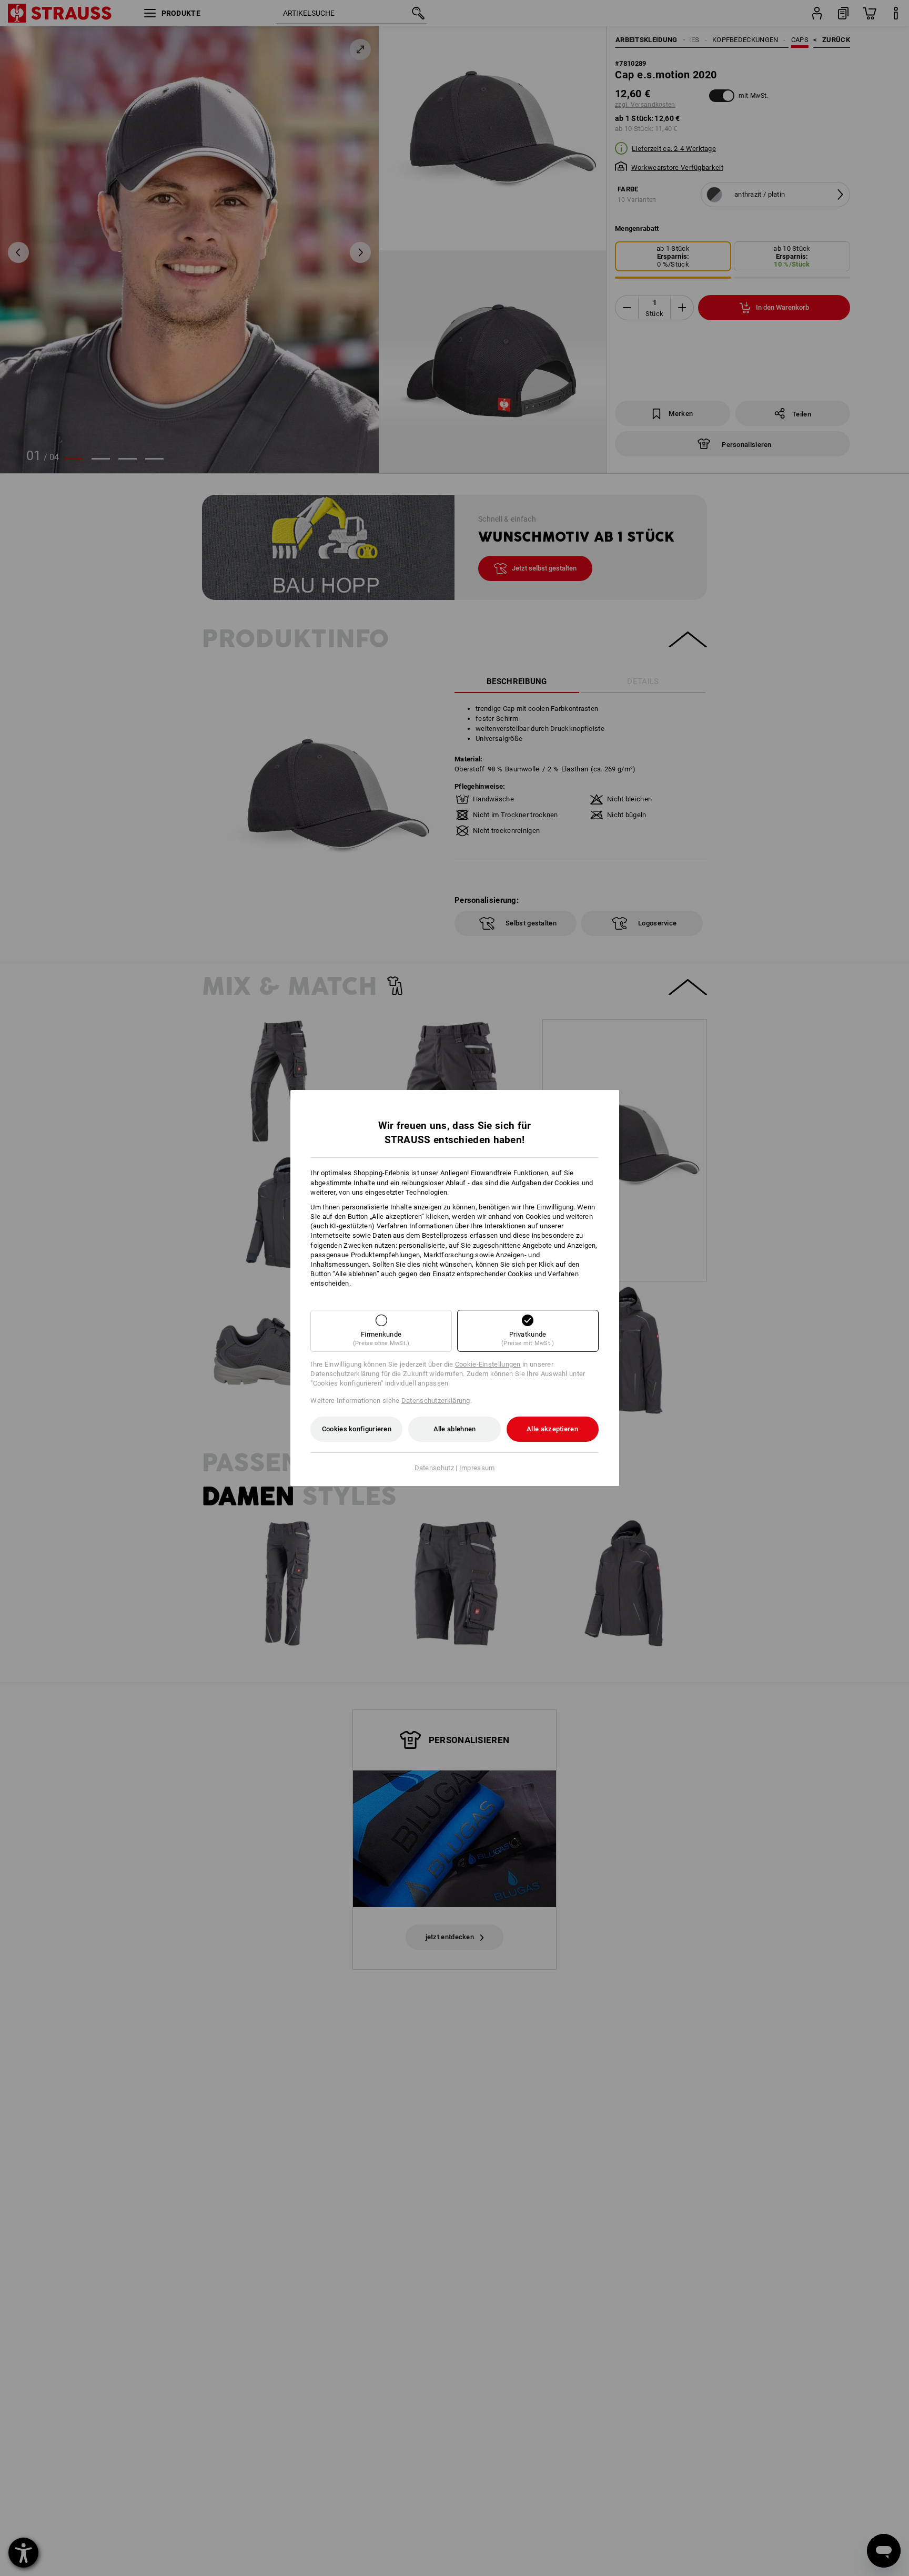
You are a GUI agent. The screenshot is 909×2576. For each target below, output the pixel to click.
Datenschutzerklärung (436, 1401)
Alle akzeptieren (552, 1429)
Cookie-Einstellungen (488, 1364)
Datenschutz (434, 1468)
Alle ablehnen (455, 1429)
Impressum (477, 1468)
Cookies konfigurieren (357, 1429)
